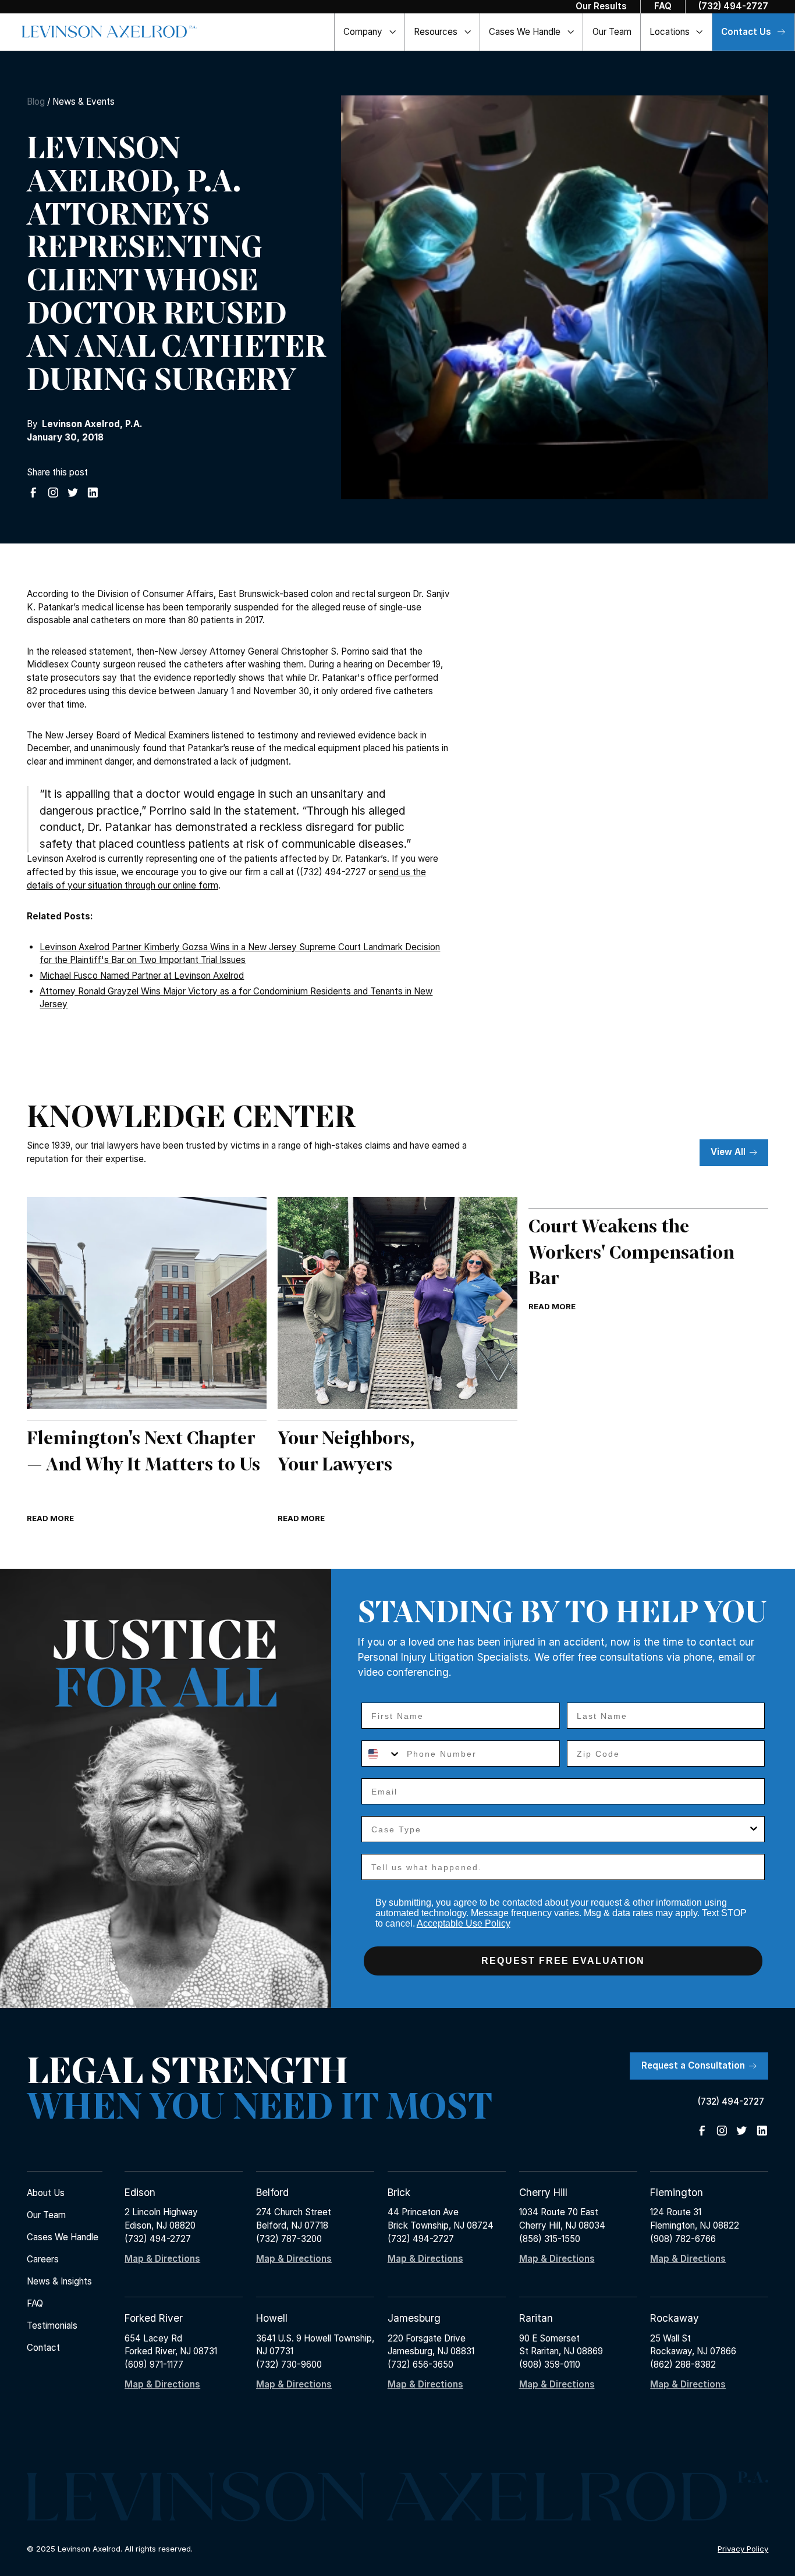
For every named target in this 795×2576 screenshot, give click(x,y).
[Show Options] (754, 1829)
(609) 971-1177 (154, 2364)
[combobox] (381, 1754)
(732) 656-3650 (420, 2364)
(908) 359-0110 (550, 2364)
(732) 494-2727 (158, 2239)
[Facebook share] (33, 493)
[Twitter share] (73, 493)
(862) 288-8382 (683, 2364)
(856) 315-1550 (550, 2239)
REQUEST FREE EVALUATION (563, 1961)
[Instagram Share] (53, 493)
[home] (109, 32)
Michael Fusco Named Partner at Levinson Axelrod (142, 976)
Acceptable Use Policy (464, 1923)
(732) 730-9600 (289, 2364)
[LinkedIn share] (93, 493)
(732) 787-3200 (289, 2239)
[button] (370, 32)
